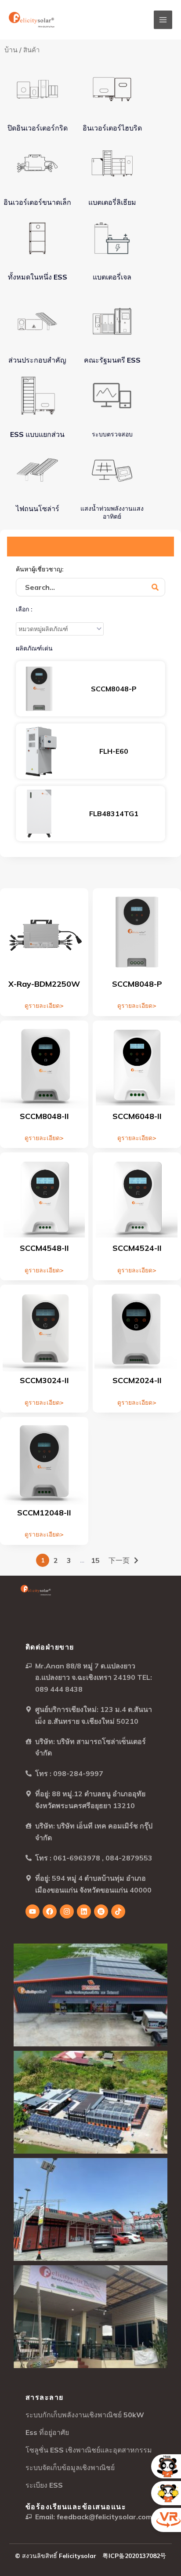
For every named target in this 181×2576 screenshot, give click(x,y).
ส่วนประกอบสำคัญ (37, 360)
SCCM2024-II (137, 1380)
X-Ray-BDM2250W (44, 984)
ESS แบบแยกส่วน (37, 434)
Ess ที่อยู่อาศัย (47, 2432)
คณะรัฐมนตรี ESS (112, 360)
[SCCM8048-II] (44, 1065)
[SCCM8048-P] (39, 689)
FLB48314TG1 (114, 814)
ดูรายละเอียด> (44, 1006)
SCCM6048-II (137, 1116)
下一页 (119, 1560)
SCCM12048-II (44, 1513)
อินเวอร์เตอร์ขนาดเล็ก (37, 202)
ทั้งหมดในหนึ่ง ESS (38, 277)
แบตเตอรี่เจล (112, 277)
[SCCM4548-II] (44, 1196)
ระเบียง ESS (44, 2485)
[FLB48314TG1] (39, 814)
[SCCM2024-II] (137, 1329)
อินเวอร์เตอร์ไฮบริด (112, 128)
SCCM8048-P (114, 689)
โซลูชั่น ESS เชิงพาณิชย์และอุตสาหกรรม (89, 2450)
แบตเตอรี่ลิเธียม (112, 202)
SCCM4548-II (44, 1248)
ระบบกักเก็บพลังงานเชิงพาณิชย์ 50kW (85, 2415)
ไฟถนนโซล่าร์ (38, 509)
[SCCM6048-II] (137, 1065)
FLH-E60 (114, 751)
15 (95, 1560)
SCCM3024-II (44, 1380)
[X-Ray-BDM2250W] (44, 932)
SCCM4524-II (137, 1248)
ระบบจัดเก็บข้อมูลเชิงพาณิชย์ (70, 2467)
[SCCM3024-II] (44, 1329)
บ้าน (11, 50)
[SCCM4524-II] (137, 1196)
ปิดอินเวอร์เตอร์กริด (38, 128)
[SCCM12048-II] (44, 1461)
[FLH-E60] (39, 751)
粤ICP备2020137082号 (134, 2556)
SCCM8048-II (44, 1116)
